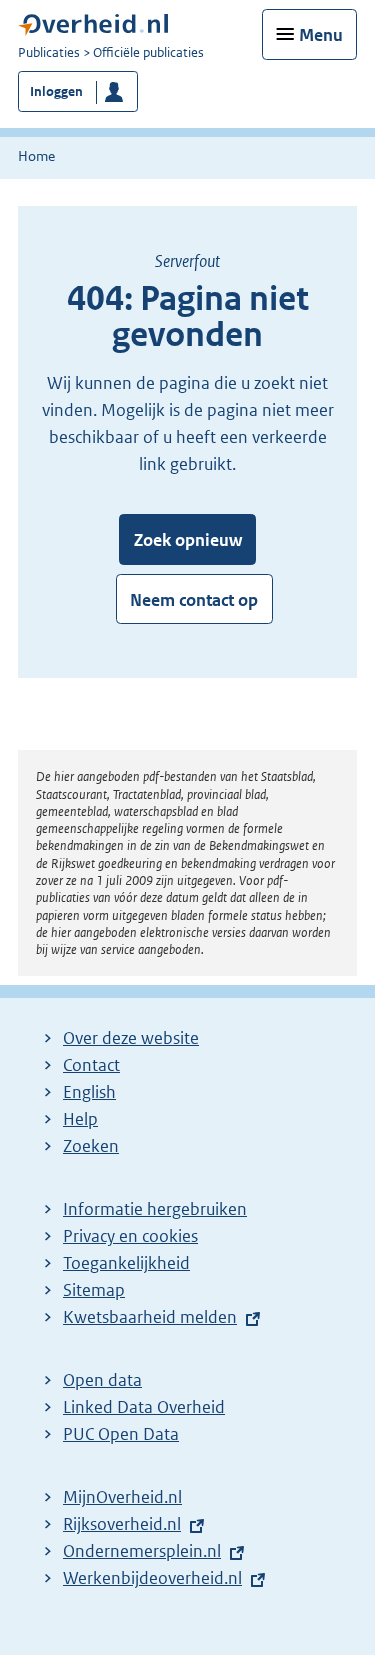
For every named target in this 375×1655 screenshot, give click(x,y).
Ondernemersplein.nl (142, 1551)
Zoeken (91, 1146)
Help (80, 1119)
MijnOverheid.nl (122, 1497)
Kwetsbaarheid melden (150, 1317)
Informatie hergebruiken (155, 1209)
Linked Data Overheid (144, 1407)
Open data (102, 1380)
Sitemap (94, 1290)
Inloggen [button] (56, 91)
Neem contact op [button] (194, 600)
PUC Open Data (121, 1434)
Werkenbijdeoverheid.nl (152, 1578)
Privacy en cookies (130, 1236)
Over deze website (131, 1038)
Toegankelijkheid (126, 1263)
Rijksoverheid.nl (122, 1524)
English (89, 1092)
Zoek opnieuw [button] (188, 540)
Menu (321, 35)
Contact (91, 1065)
